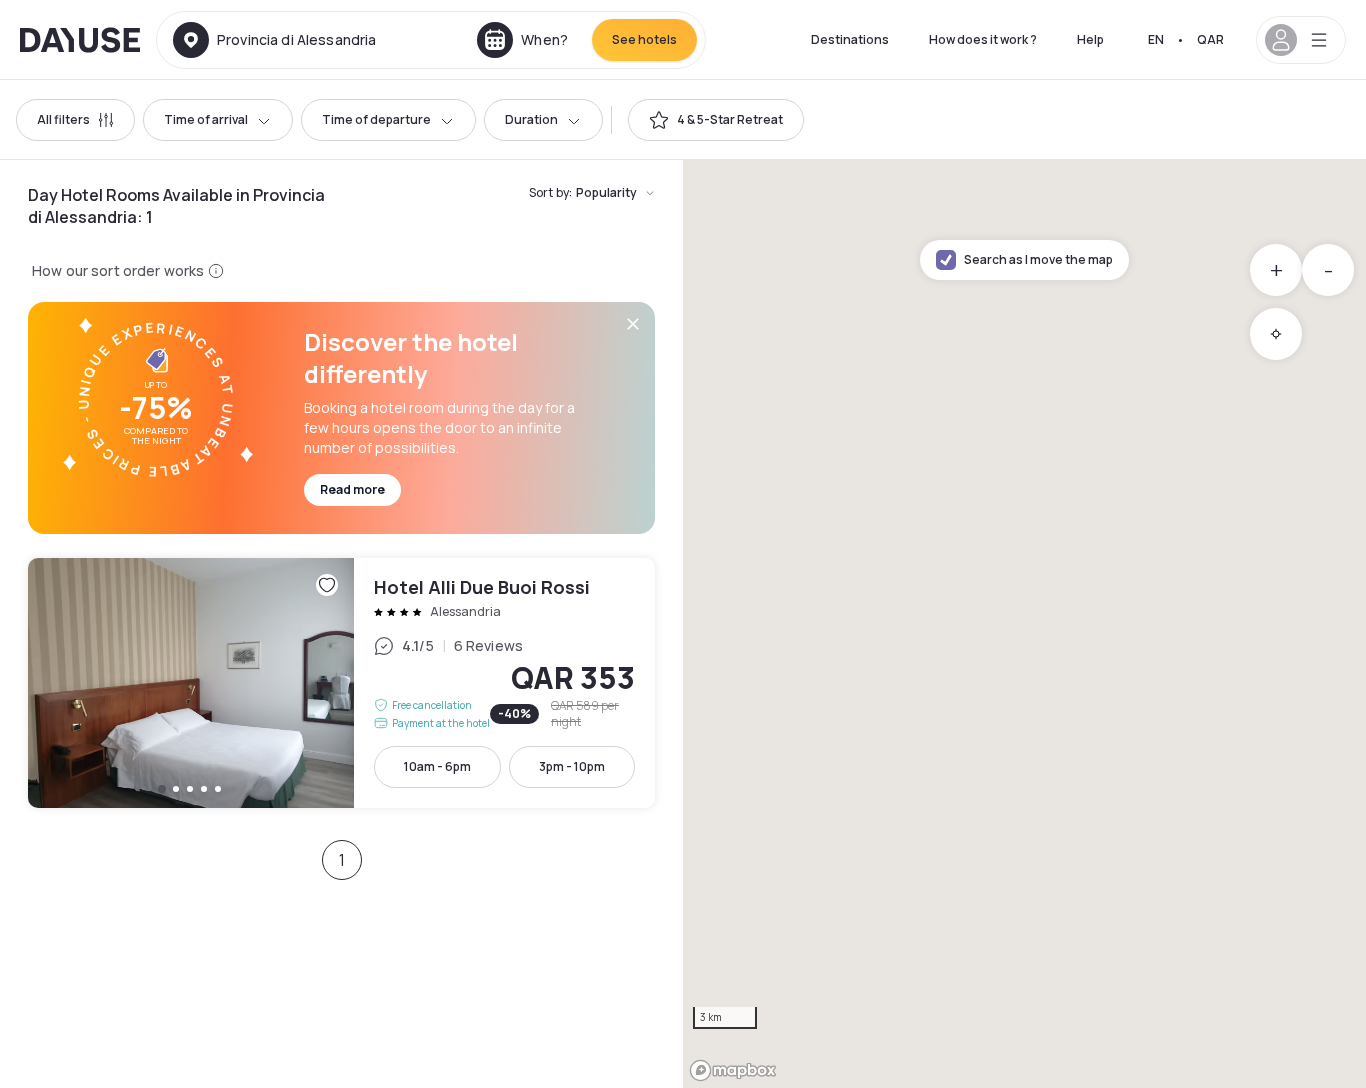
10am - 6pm (437, 766)
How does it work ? (983, 39)
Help (1090, 39)
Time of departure (376, 119)
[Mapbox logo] (733, 1070)
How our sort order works (118, 270)
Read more (352, 489)
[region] (1024, 624)
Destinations (850, 39)
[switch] (716, 120)
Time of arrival (206, 119)
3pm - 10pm (572, 766)
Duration (531, 119)
